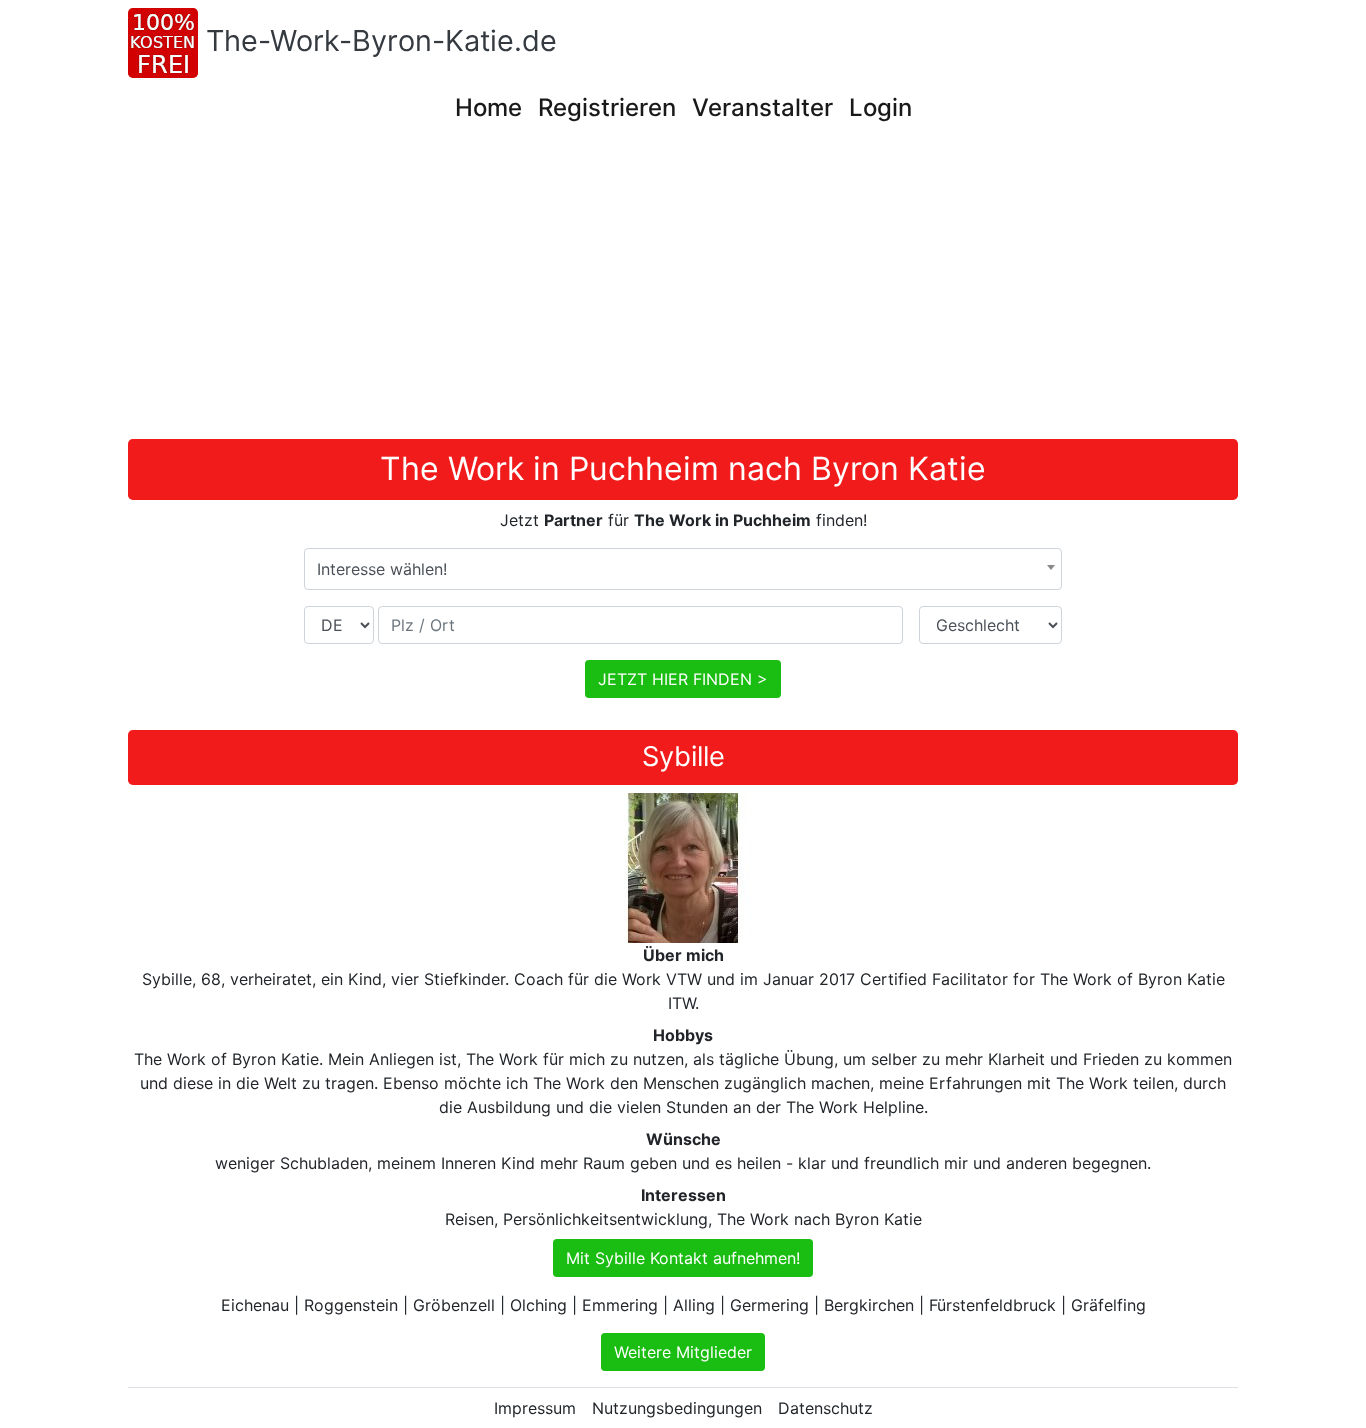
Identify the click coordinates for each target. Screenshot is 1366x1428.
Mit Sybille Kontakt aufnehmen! (683, 1258)
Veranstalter (762, 107)
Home (488, 107)
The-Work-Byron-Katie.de (381, 40)
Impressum (535, 1408)
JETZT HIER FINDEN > (683, 679)
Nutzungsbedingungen (677, 1408)
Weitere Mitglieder (683, 1352)
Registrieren (607, 107)
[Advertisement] (728, 289)
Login (880, 107)
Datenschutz (825, 1408)
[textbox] (683, 569)
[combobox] (683, 569)
